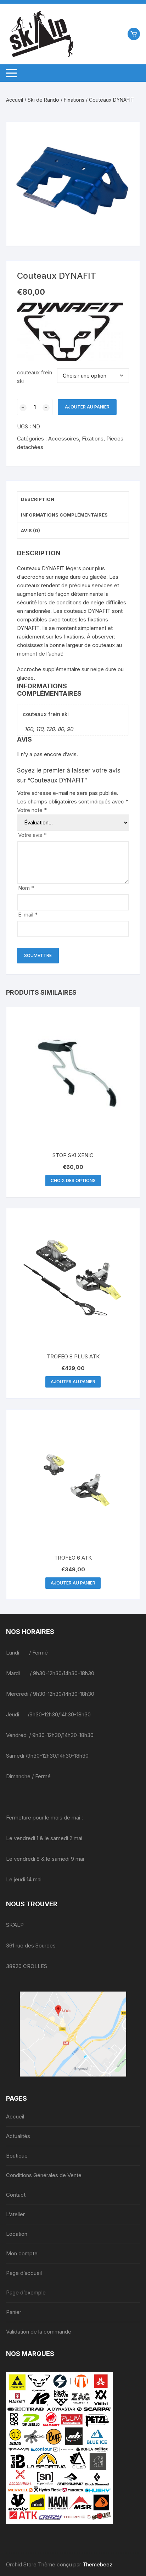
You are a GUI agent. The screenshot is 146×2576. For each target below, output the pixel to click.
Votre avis (32, 835)
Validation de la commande (39, 2332)
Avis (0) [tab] (30, 530)
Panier (14, 2312)
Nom (26, 888)
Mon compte (22, 2253)
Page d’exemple (26, 2292)
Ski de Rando (43, 100)
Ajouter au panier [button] (73, 1382)
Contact (16, 2195)
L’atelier (15, 2214)
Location (17, 2234)
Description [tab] (38, 499)
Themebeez (97, 2564)
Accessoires (64, 439)
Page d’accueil (24, 2273)
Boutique (17, 2156)
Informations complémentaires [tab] (64, 515)
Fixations (74, 100)
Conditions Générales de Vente (44, 2175)
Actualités (18, 2136)
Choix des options (73, 1180)
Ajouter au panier (87, 407)
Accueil (15, 100)
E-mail (28, 915)
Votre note (32, 810)
